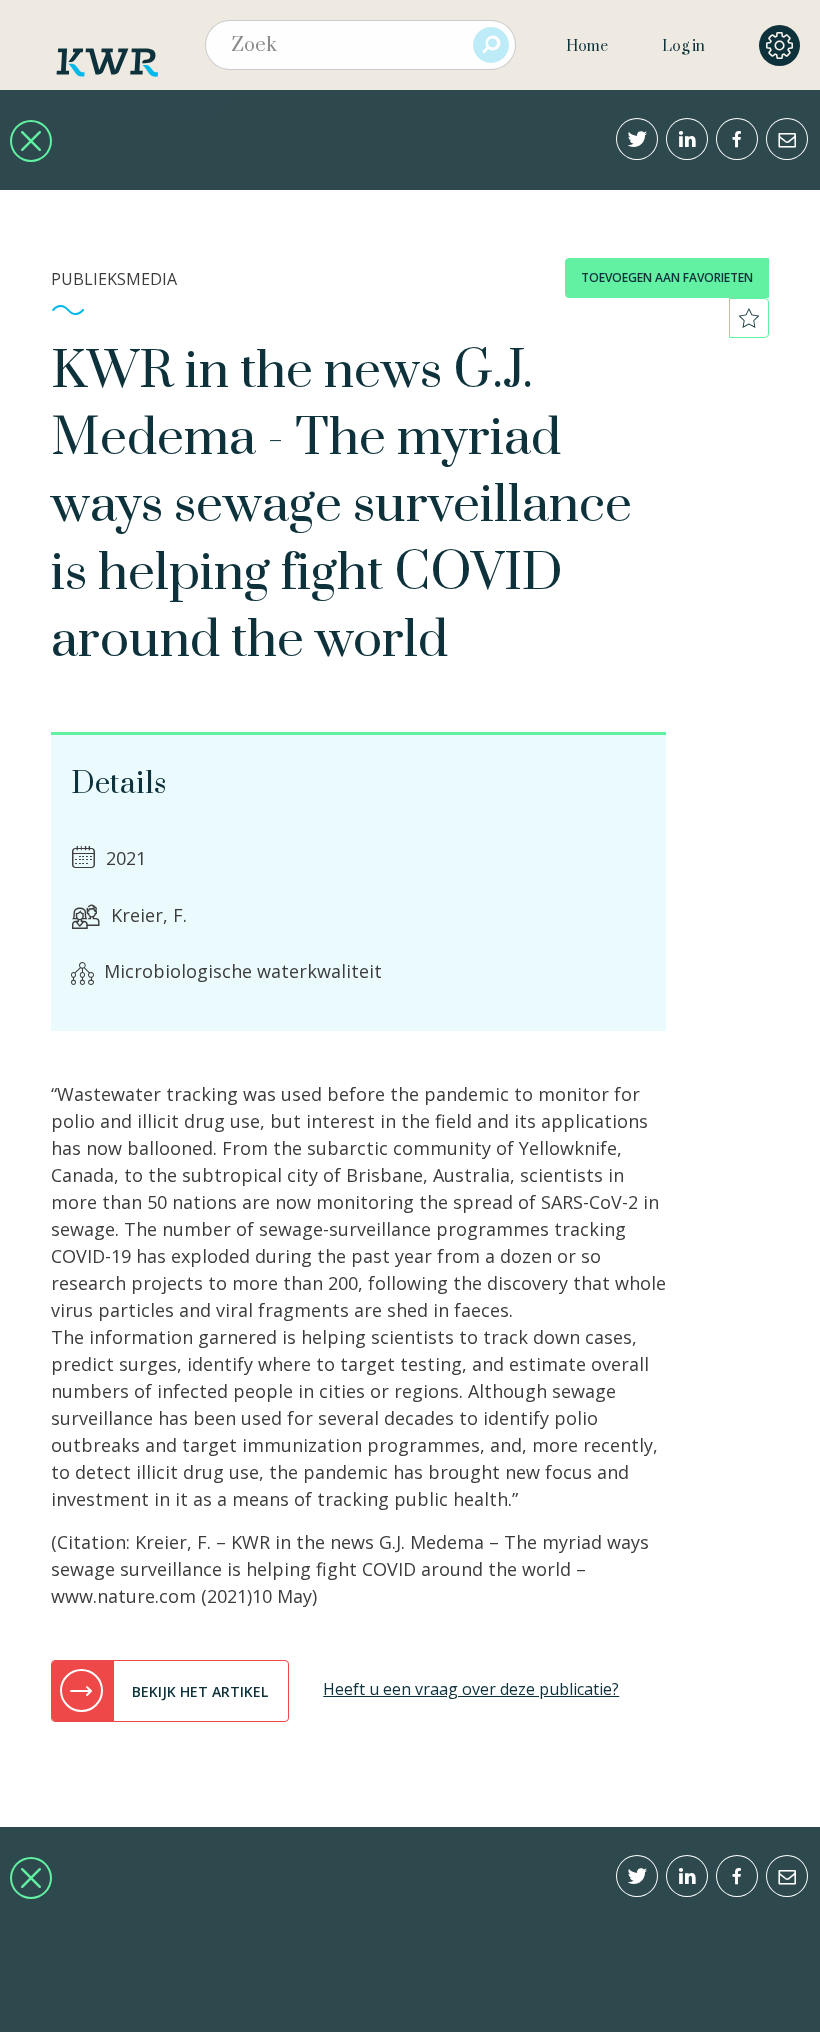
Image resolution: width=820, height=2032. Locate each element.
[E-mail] (787, 139)
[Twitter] (637, 139)
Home (587, 46)
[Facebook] (737, 139)
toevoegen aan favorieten (667, 277)
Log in (683, 46)
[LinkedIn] (687, 139)
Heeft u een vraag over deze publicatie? (471, 1689)
